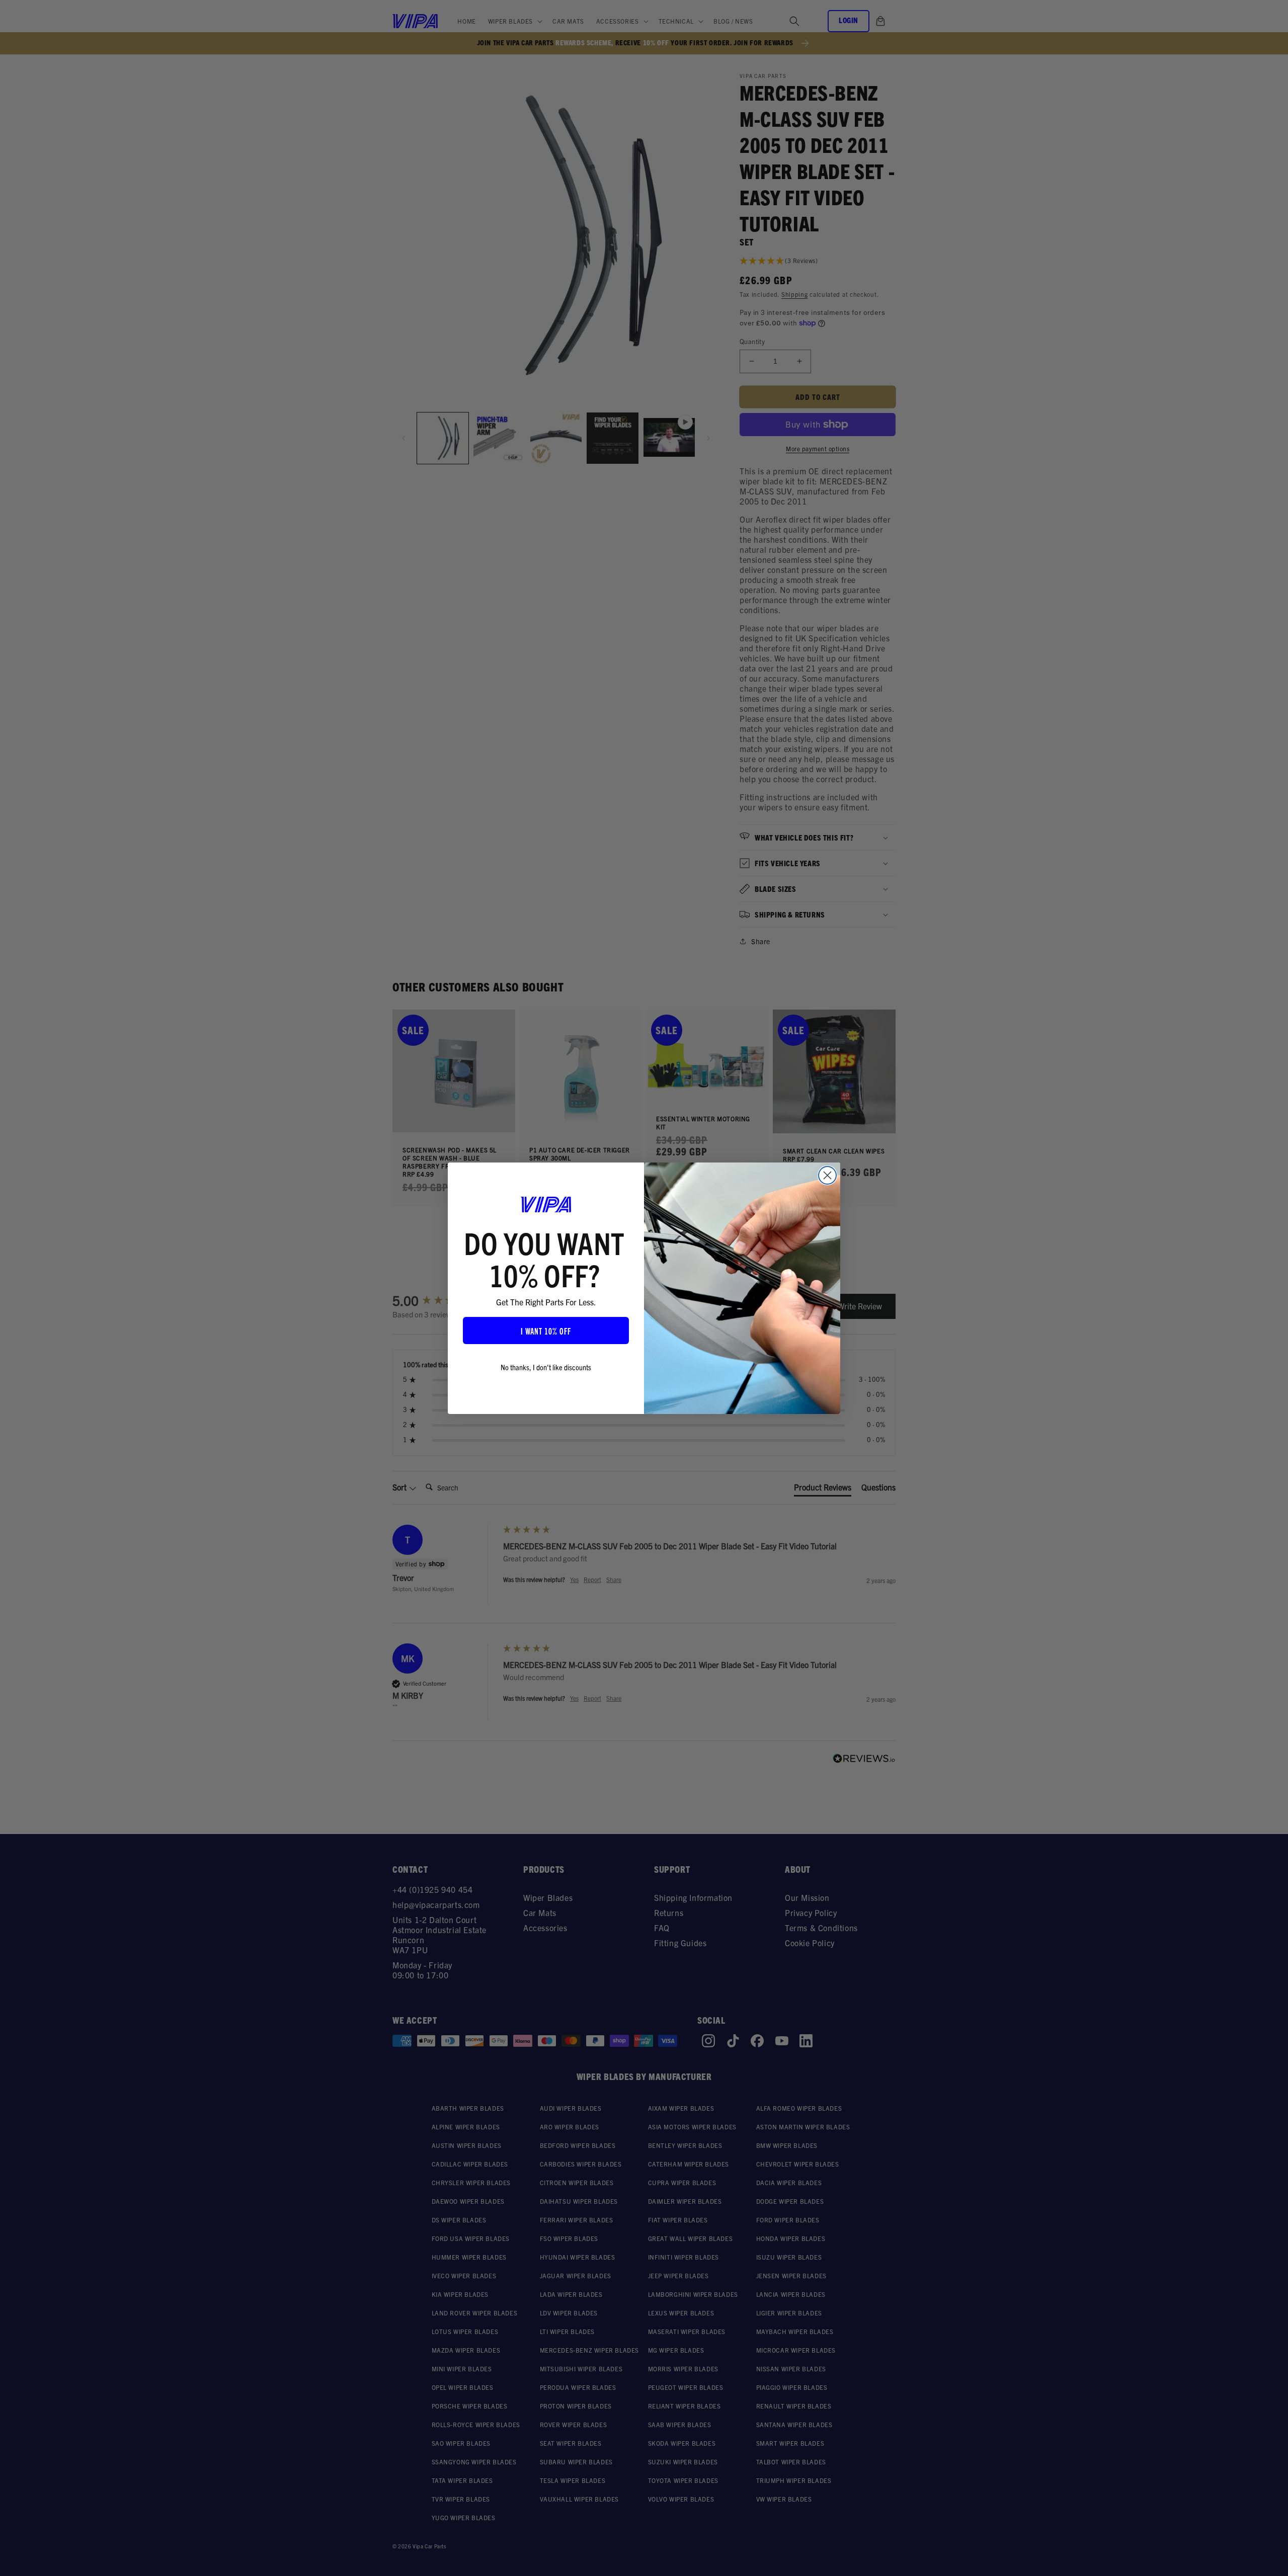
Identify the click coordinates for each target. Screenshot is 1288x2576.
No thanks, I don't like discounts (546, 1367)
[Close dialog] (827, 1175)
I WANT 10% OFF (546, 1331)
